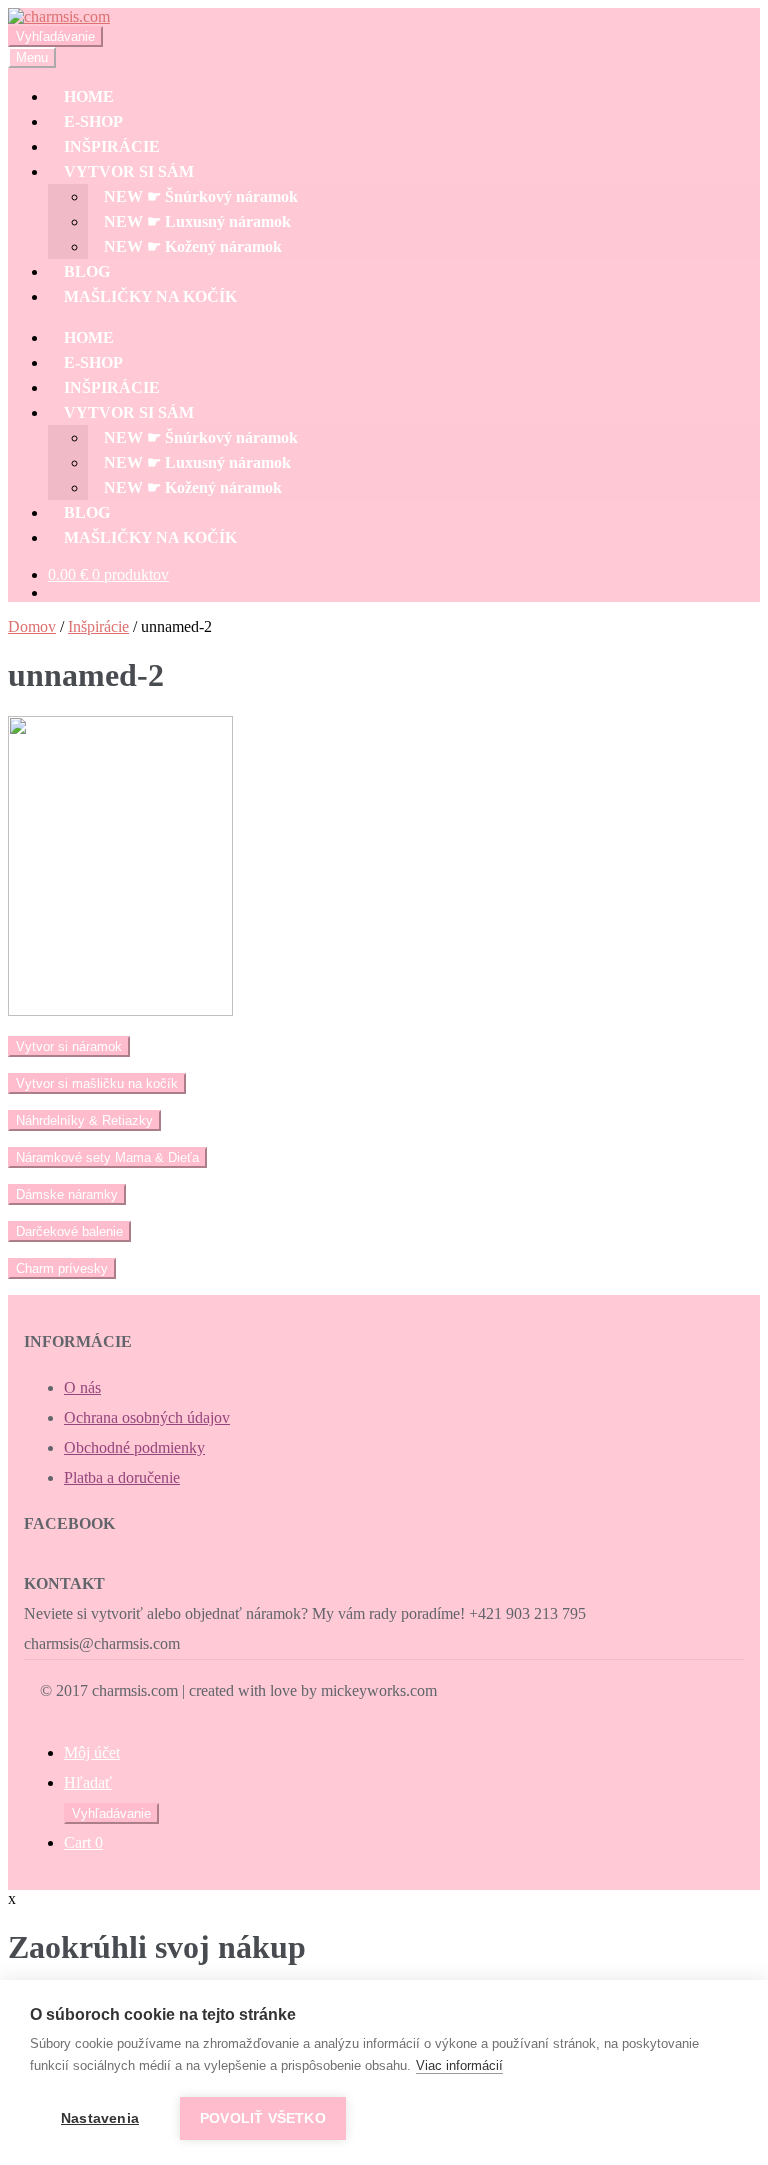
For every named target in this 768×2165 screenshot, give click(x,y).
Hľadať (88, 1782)
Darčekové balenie (69, 1231)
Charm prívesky (62, 1268)
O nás (82, 1387)
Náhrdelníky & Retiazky (84, 1120)
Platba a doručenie (122, 1477)
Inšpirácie (98, 626)
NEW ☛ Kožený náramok (193, 246)
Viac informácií (459, 2065)
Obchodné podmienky (134, 1447)
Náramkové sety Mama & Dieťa (107, 1157)
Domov (32, 626)
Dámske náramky (67, 1194)
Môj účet (92, 1752)
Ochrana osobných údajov (147, 1417)
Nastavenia (100, 2118)
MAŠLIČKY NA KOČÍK (150, 296)
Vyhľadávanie (55, 36)
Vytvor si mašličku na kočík (97, 1083)
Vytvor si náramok (69, 1046)
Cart (83, 1842)
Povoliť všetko (263, 2118)
